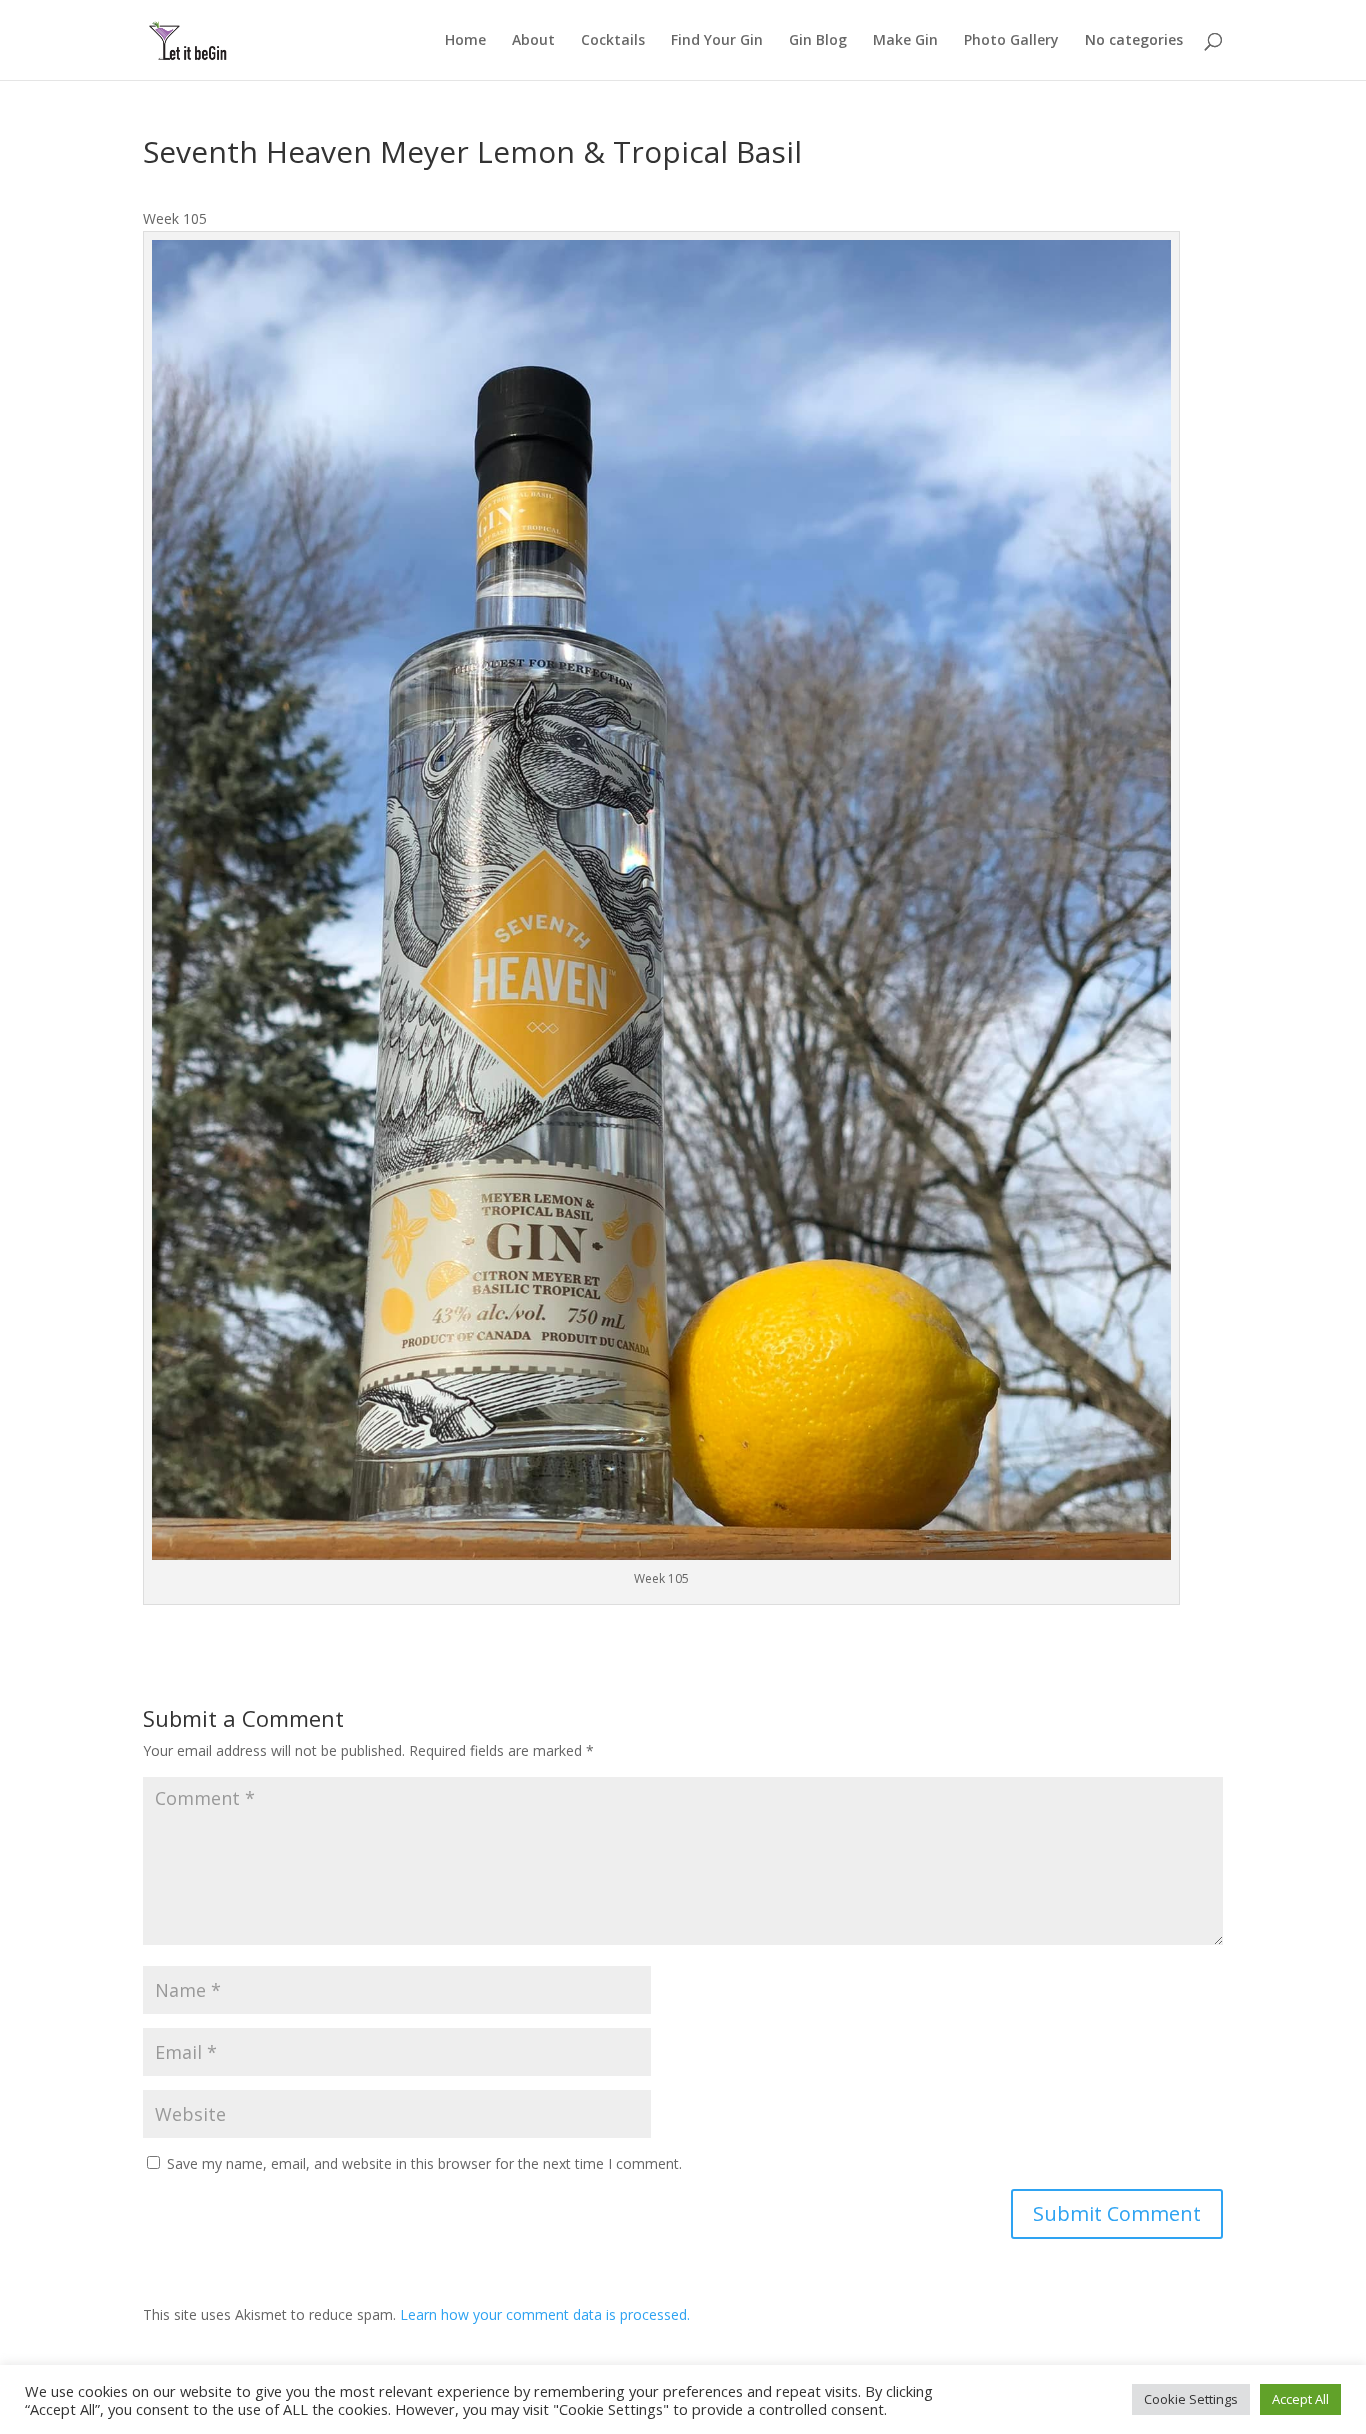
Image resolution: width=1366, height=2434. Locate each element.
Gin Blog (818, 41)
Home (465, 41)
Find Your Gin (717, 41)
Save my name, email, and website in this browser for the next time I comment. (424, 2163)
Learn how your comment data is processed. (545, 2314)
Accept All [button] (1300, 2399)
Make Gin (905, 41)
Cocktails (613, 41)
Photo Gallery (1011, 41)
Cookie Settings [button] (1191, 2399)
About (533, 41)
